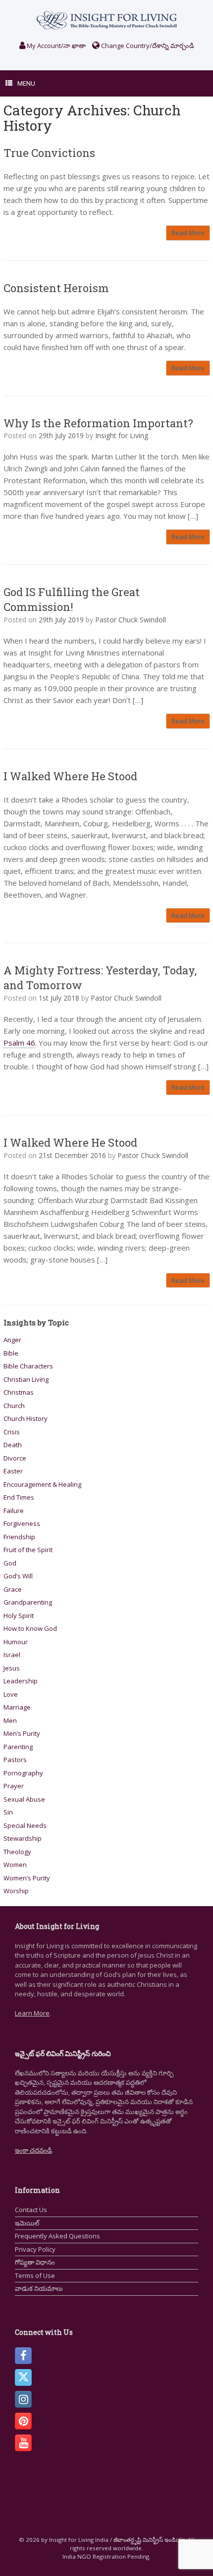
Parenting (18, 1747)
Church (14, 1406)
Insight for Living (122, 435)
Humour (16, 1642)
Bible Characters (28, 1366)
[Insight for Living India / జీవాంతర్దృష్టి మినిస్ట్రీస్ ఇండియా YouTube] (23, 2443)
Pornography (23, 1773)
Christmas (19, 1392)
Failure (14, 1511)
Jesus (12, 1668)
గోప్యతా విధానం (35, 2262)
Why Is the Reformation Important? (98, 423)
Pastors (15, 1760)
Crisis (12, 1432)
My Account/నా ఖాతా (55, 46)
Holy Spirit (19, 1616)
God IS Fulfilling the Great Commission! (72, 599)
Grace (13, 1589)
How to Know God (30, 1628)
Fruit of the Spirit (28, 1550)
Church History (26, 1418)
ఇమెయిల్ (27, 2223)
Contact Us (31, 2210)
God (10, 1563)
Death (13, 1445)
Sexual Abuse (24, 1799)
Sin (8, 1812)
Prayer (14, 1786)
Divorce (15, 1458)
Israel (12, 1655)
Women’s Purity (27, 1878)
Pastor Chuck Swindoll (131, 620)
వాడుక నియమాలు (39, 2288)
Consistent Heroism (56, 288)
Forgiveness (22, 1523)
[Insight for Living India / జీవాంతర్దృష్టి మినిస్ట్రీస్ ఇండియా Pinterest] (23, 2421)
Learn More (32, 2013)
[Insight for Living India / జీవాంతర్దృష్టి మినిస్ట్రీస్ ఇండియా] (106, 20)
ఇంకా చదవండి (33, 2150)
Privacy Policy (35, 2249)
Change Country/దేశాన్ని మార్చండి (147, 46)
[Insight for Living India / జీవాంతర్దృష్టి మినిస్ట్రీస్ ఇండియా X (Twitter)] (23, 2377)
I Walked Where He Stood (70, 776)
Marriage (17, 1707)
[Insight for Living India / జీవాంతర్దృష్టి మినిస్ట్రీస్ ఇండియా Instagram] (23, 2399)
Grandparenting (28, 1602)
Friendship (19, 1537)
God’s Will (18, 1576)
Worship (16, 1891)
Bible (11, 1353)
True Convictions (49, 153)
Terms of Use (35, 2275)
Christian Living (26, 1379)
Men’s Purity (22, 1733)
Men (10, 1720)
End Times (19, 1497)
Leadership (21, 1681)
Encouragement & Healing (42, 1484)
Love (11, 1694)
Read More (188, 233)
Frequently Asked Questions (57, 2236)
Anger (12, 1340)
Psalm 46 (19, 1043)
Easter (13, 1471)
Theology (17, 1852)
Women (15, 1865)
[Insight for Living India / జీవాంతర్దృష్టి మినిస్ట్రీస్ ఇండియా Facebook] (23, 2356)
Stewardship (23, 1838)
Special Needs (25, 1825)
